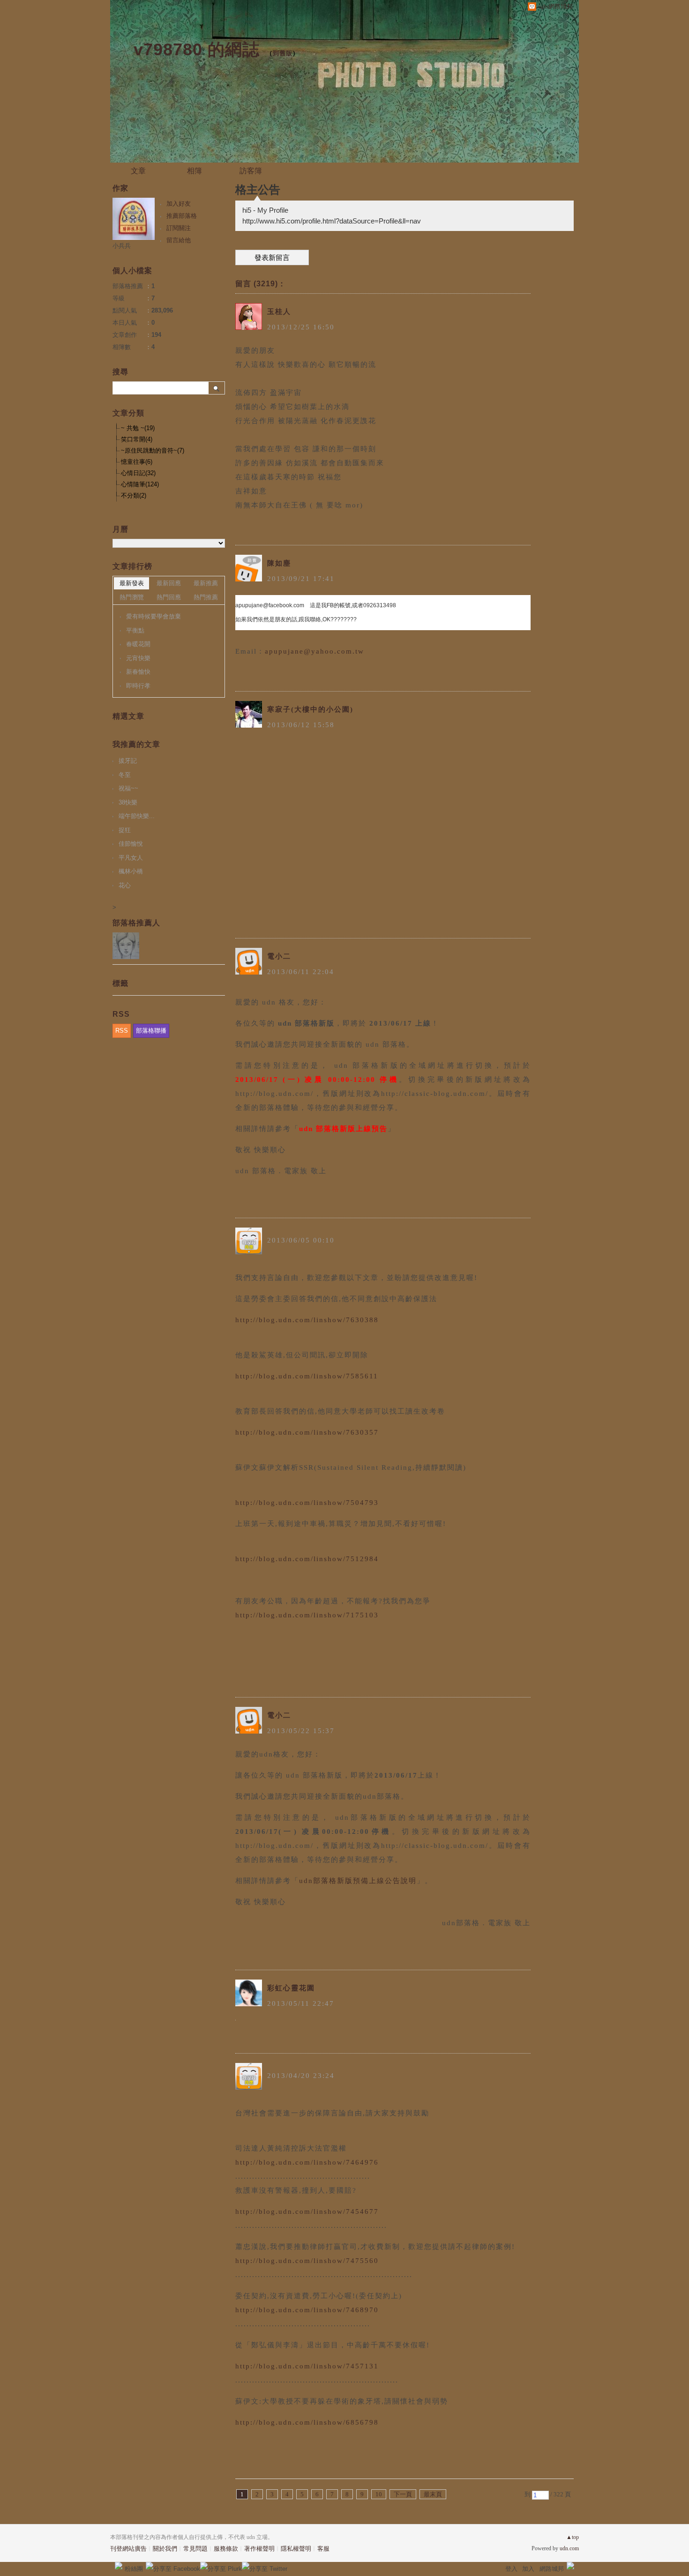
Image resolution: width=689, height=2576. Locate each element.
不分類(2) (134, 495)
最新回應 (169, 583)
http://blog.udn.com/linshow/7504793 (307, 1503)
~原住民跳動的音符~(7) (153, 450)
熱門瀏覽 (132, 597)
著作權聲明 (259, 2549)
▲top (573, 2537)
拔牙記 (128, 761)
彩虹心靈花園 (291, 1988)
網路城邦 (552, 2569)
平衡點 (135, 630)
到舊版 (283, 53)
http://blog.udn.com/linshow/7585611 (307, 1376)
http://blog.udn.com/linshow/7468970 (307, 2310)
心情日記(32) (138, 473)
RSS (122, 1031)
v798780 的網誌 (197, 49)
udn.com (569, 2548)
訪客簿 (251, 171)
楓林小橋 (131, 871)
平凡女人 (131, 858)
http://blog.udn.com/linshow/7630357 (307, 1432)
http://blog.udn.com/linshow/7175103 (307, 1615)
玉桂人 (279, 312)
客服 (323, 2549)
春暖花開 (138, 644)
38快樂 (128, 802)
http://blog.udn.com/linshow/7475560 (307, 2261)
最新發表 (132, 583)
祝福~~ (128, 788)
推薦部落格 (182, 216)
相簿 (195, 171)
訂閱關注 (179, 228)
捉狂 (125, 830)
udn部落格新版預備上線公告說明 (358, 1881)
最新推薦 (206, 583)
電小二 (279, 956)
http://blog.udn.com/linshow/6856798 (307, 2422)
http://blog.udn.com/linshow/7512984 (307, 1559)
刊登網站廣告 (128, 2549)
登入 (511, 2569)
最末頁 (433, 2494)
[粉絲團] (119, 2566)
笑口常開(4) (137, 439)
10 (379, 2494)
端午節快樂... (137, 816)
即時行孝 (138, 686)
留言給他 (179, 240)
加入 (528, 2569)
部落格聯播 (151, 1031)
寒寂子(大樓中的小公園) (310, 709)
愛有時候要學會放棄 (154, 616)
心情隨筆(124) (140, 484)
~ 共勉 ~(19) (138, 428)
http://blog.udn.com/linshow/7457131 (307, 2366)
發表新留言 (272, 258)
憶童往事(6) (137, 462)
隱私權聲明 (296, 2549)
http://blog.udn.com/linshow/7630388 (307, 1320)
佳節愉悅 (131, 844)
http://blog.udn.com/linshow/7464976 (307, 2162)
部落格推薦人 (136, 923)
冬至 (125, 775)
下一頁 (403, 2494)
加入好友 (179, 204)
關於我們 (165, 2549)
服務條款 (226, 2549)
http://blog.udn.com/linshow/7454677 (307, 2211)
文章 (138, 171)
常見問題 (195, 2549)
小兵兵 (122, 246)
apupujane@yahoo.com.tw (315, 651)
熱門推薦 (206, 597)
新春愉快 (138, 672)
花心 (125, 885)
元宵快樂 (138, 658)
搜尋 (217, 388)
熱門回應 (169, 597)
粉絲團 (134, 2569)
